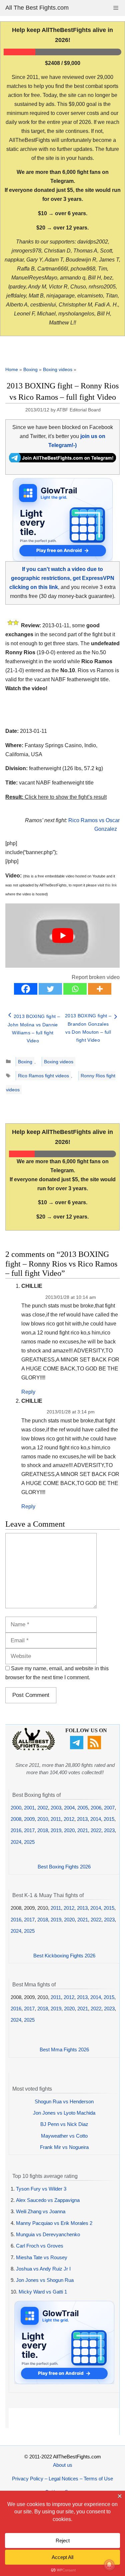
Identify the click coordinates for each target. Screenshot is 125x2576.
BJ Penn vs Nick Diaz (64, 2124)
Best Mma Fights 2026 (64, 2050)
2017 (29, 1830)
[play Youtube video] (62, 936)
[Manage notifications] (109, 2565)
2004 (69, 1808)
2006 (96, 1808)
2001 (29, 1808)
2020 (69, 1830)
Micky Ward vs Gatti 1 (43, 2292)
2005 (83, 1808)
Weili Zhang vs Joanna (41, 2211)
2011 (56, 1819)
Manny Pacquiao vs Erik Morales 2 (54, 2223)
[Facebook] (26, 989)
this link (111, 885)
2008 (16, 1819)
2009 (29, 1819)
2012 (69, 1819)
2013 (82, 1819)
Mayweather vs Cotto (64, 2136)
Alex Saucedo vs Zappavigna (48, 2200)
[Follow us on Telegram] (77, 1747)
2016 (16, 1830)
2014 (96, 1819)
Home (12, 369)
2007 (109, 1808)
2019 (56, 1830)
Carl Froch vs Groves (40, 2246)
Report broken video (96, 977)
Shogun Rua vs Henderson (64, 2101)
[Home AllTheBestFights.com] (33, 1749)
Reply (28, 1392)
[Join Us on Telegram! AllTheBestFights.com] (62, 461)
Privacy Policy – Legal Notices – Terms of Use (62, 2479)
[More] (100, 989)
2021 (83, 1830)
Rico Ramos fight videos (43, 1076)
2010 (43, 1819)
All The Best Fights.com (37, 8)
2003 (56, 1808)
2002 (43, 1808)
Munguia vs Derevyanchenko (48, 2234)
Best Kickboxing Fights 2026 (64, 1956)
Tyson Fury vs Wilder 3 (41, 2189)
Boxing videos (58, 369)
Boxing (30, 369)
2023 (109, 1830)
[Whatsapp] (75, 989)
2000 (16, 1808)
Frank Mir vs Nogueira (64, 2147)
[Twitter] (50, 989)
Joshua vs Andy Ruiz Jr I (43, 2269)
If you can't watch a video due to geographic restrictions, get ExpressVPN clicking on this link (62, 578)
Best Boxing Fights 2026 (64, 1867)
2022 (96, 1830)
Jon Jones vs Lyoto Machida (64, 2113)
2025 (29, 1842)
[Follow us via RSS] (95, 1747)
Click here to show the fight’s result (56, 797)
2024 (16, 1842)
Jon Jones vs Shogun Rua (45, 2280)
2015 (109, 1819)
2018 (43, 1830)
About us (63, 2465)
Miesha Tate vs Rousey (42, 2257)
